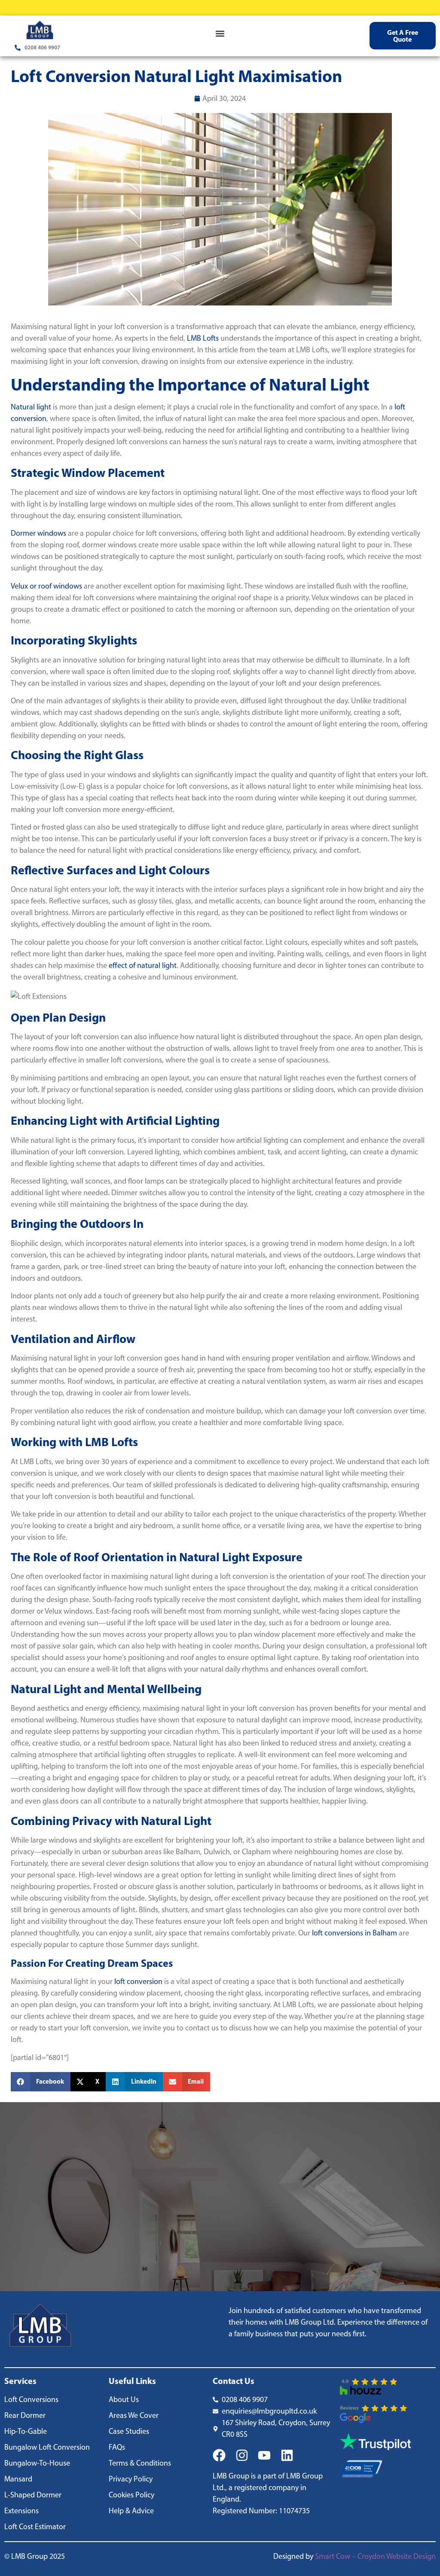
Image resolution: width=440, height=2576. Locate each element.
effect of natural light (143, 965)
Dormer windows (38, 533)
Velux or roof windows (46, 586)
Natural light (31, 407)
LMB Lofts (203, 338)
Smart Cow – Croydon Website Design (375, 2556)
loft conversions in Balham (354, 1933)
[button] (220, 34)
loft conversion (138, 1981)
